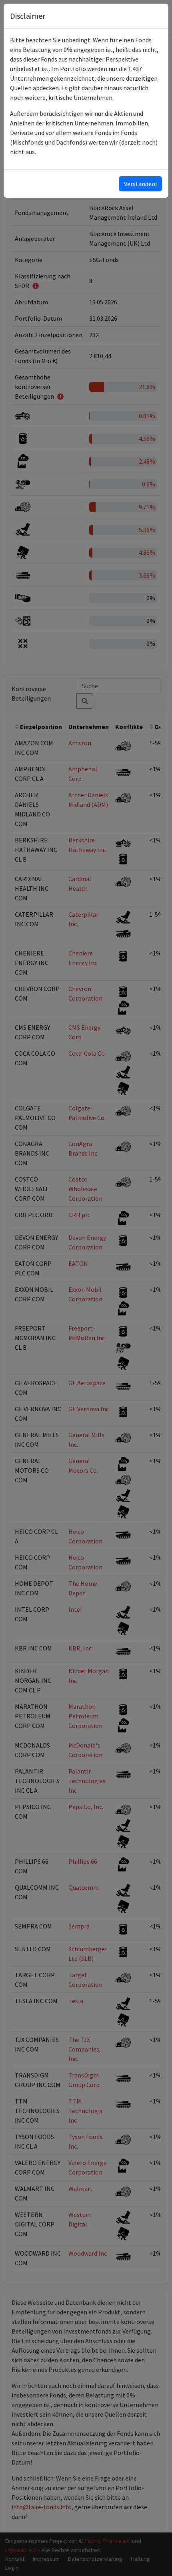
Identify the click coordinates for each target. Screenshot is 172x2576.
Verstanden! (140, 184)
